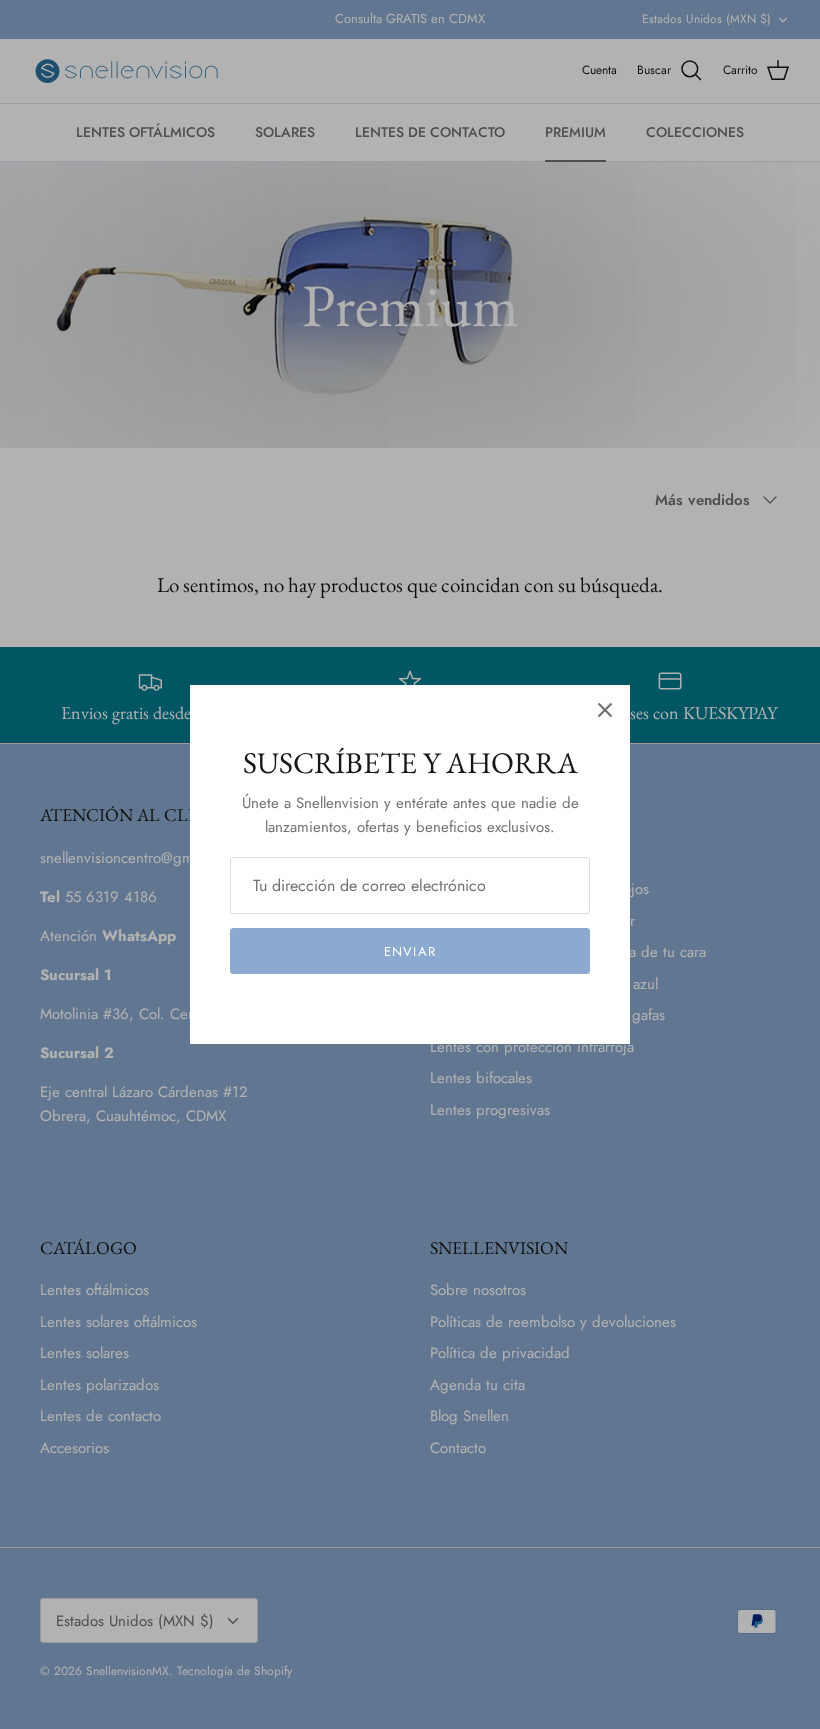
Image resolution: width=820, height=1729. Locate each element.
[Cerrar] (605, 710)
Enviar (409, 951)
